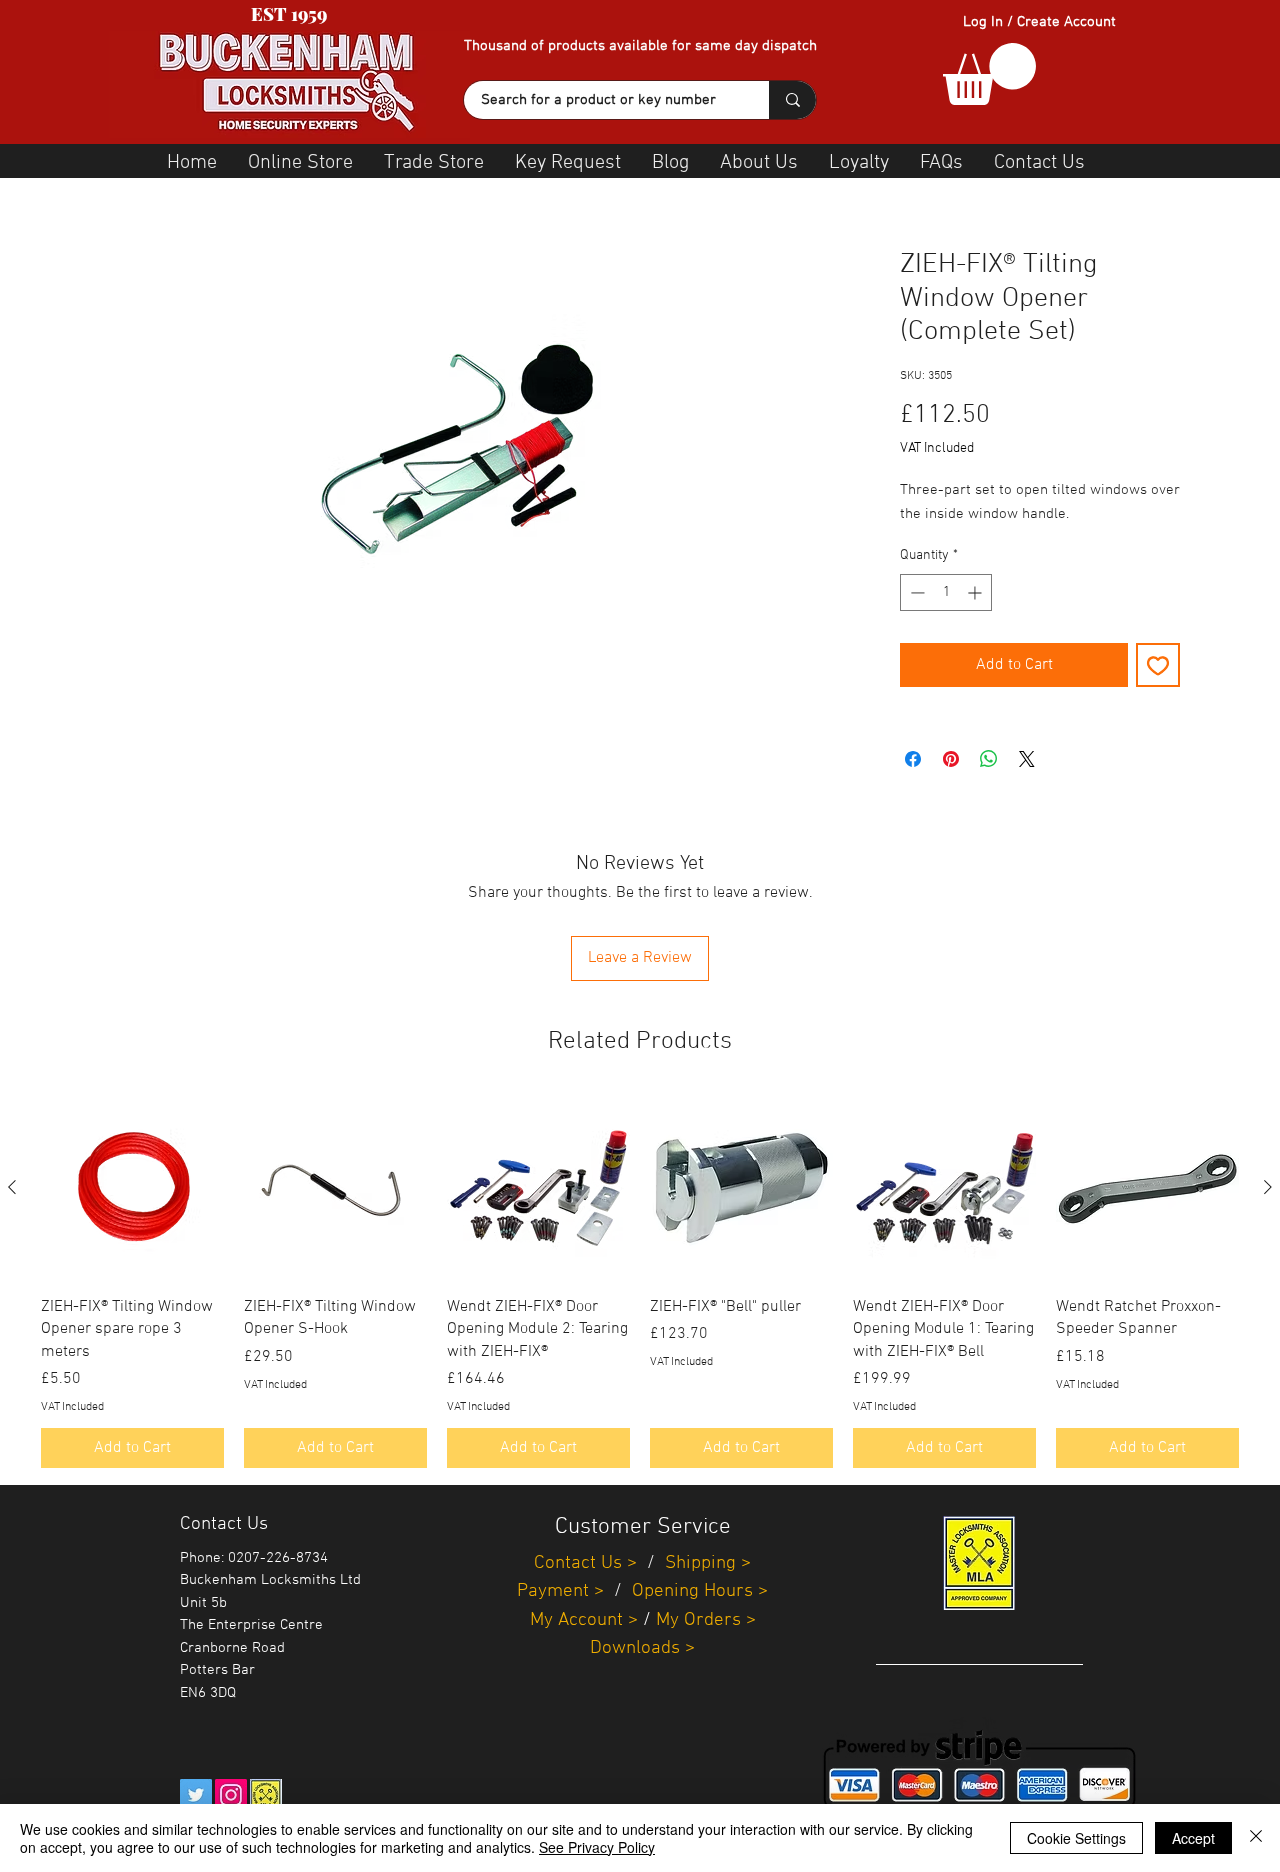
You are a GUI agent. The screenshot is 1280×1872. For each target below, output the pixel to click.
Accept (1193, 1838)
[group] (640, 1282)
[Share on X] (1027, 759)
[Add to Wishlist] (1158, 665)
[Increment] (976, 592)
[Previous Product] (12, 1187)
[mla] (266, 1795)
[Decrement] (915, 592)
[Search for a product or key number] (792, 100)
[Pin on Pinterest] (951, 759)
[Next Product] (1268, 1187)
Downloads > (642, 1648)
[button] (989, 74)
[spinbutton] (946, 592)
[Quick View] (132, 1188)
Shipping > (708, 1563)
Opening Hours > (700, 1591)
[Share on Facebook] (913, 759)
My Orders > (706, 1620)
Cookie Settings (1076, 1838)
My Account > (584, 1620)
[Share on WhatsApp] (989, 759)
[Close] (1256, 1838)
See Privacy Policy (597, 1847)
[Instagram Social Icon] (231, 1795)
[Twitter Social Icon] (196, 1795)
